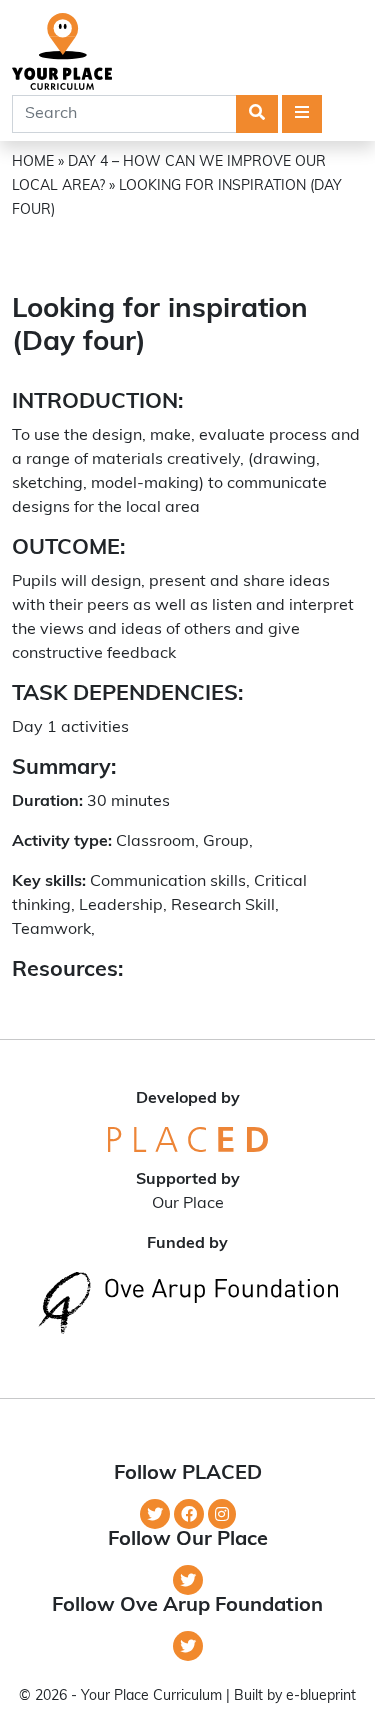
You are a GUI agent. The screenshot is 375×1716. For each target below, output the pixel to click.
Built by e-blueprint (295, 1696)
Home (33, 162)
